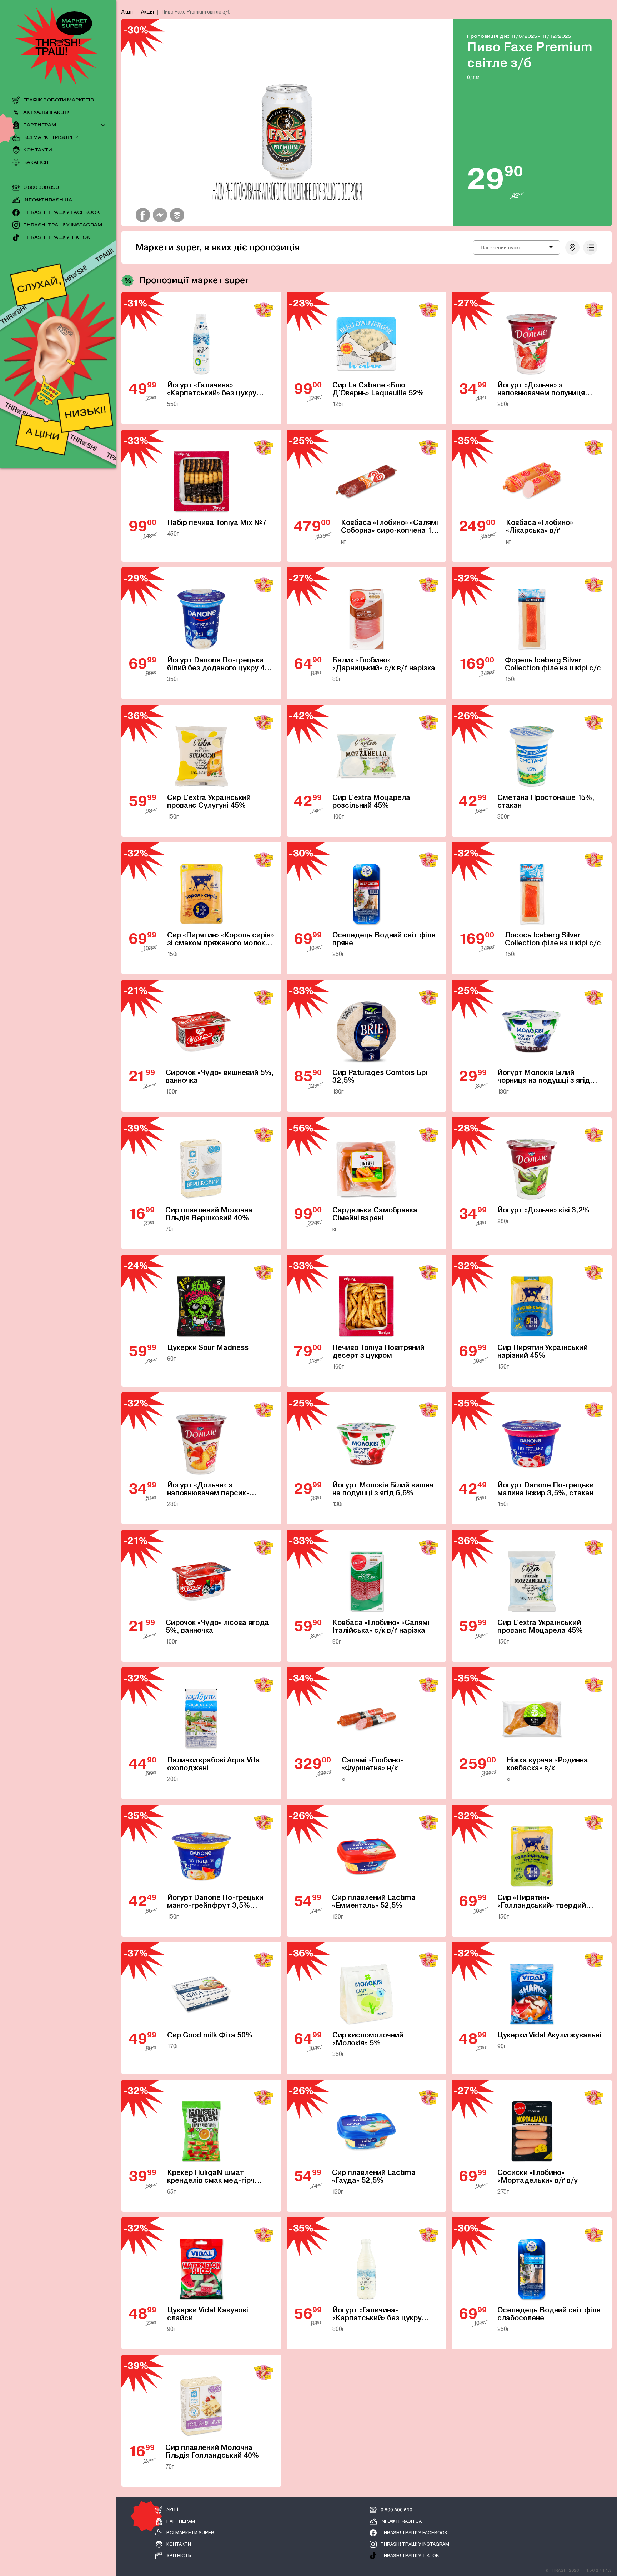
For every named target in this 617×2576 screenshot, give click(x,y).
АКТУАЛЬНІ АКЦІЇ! (46, 113)
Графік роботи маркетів (59, 100)
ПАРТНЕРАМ (40, 125)
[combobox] (516, 247)
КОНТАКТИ (38, 150)
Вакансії (36, 163)
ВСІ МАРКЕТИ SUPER (51, 138)
